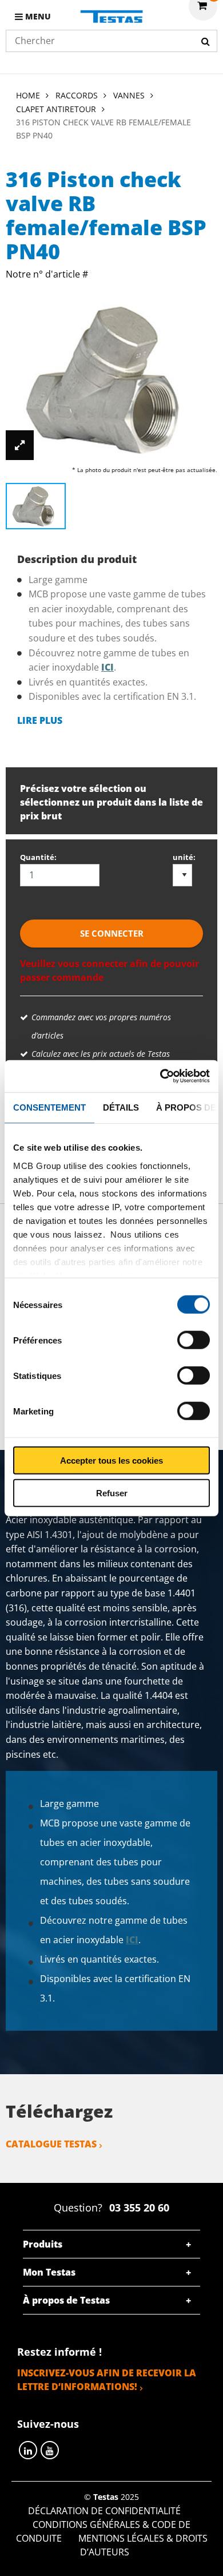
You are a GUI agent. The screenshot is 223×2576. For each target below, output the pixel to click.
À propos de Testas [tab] (66, 2300)
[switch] (194, 1340)
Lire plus (40, 720)
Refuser (112, 1493)
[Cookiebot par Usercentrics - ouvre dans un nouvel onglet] (160, 1076)
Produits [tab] (43, 2244)
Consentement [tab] (49, 1107)
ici (107, 667)
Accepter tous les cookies (111, 1461)
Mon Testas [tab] (49, 2272)
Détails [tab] (121, 1107)
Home (28, 95)
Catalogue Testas (51, 2144)
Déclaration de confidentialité (104, 2511)
